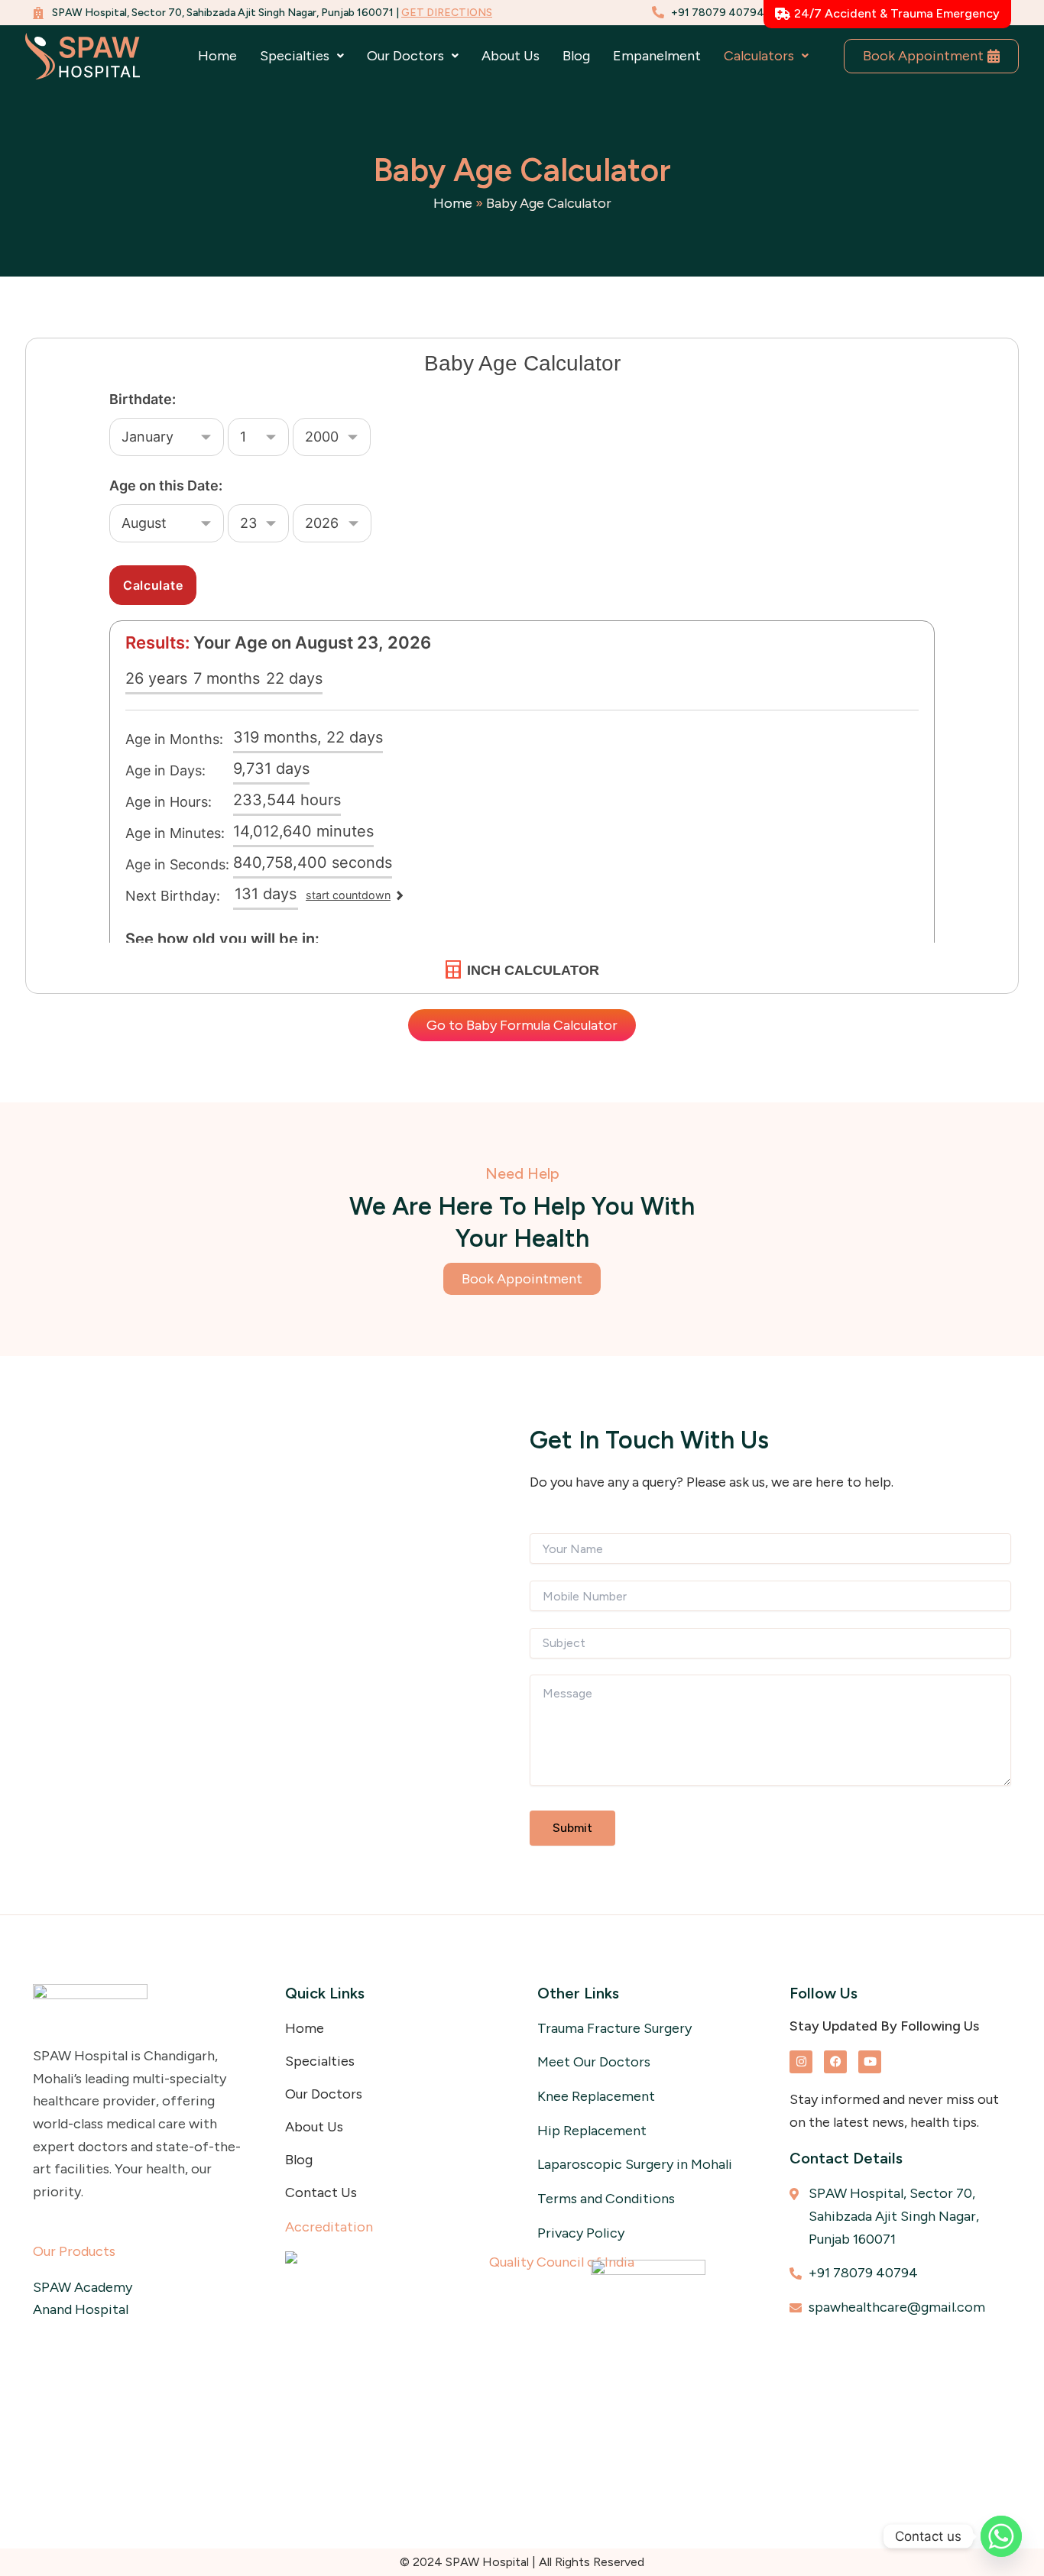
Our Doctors (324, 2094)
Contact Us (321, 2193)
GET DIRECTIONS (447, 13)
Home (217, 56)
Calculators (759, 56)
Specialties (320, 2061)
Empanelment (657, 56)
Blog (576, 56)
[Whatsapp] (1001, 2536)
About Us (511, 56)
